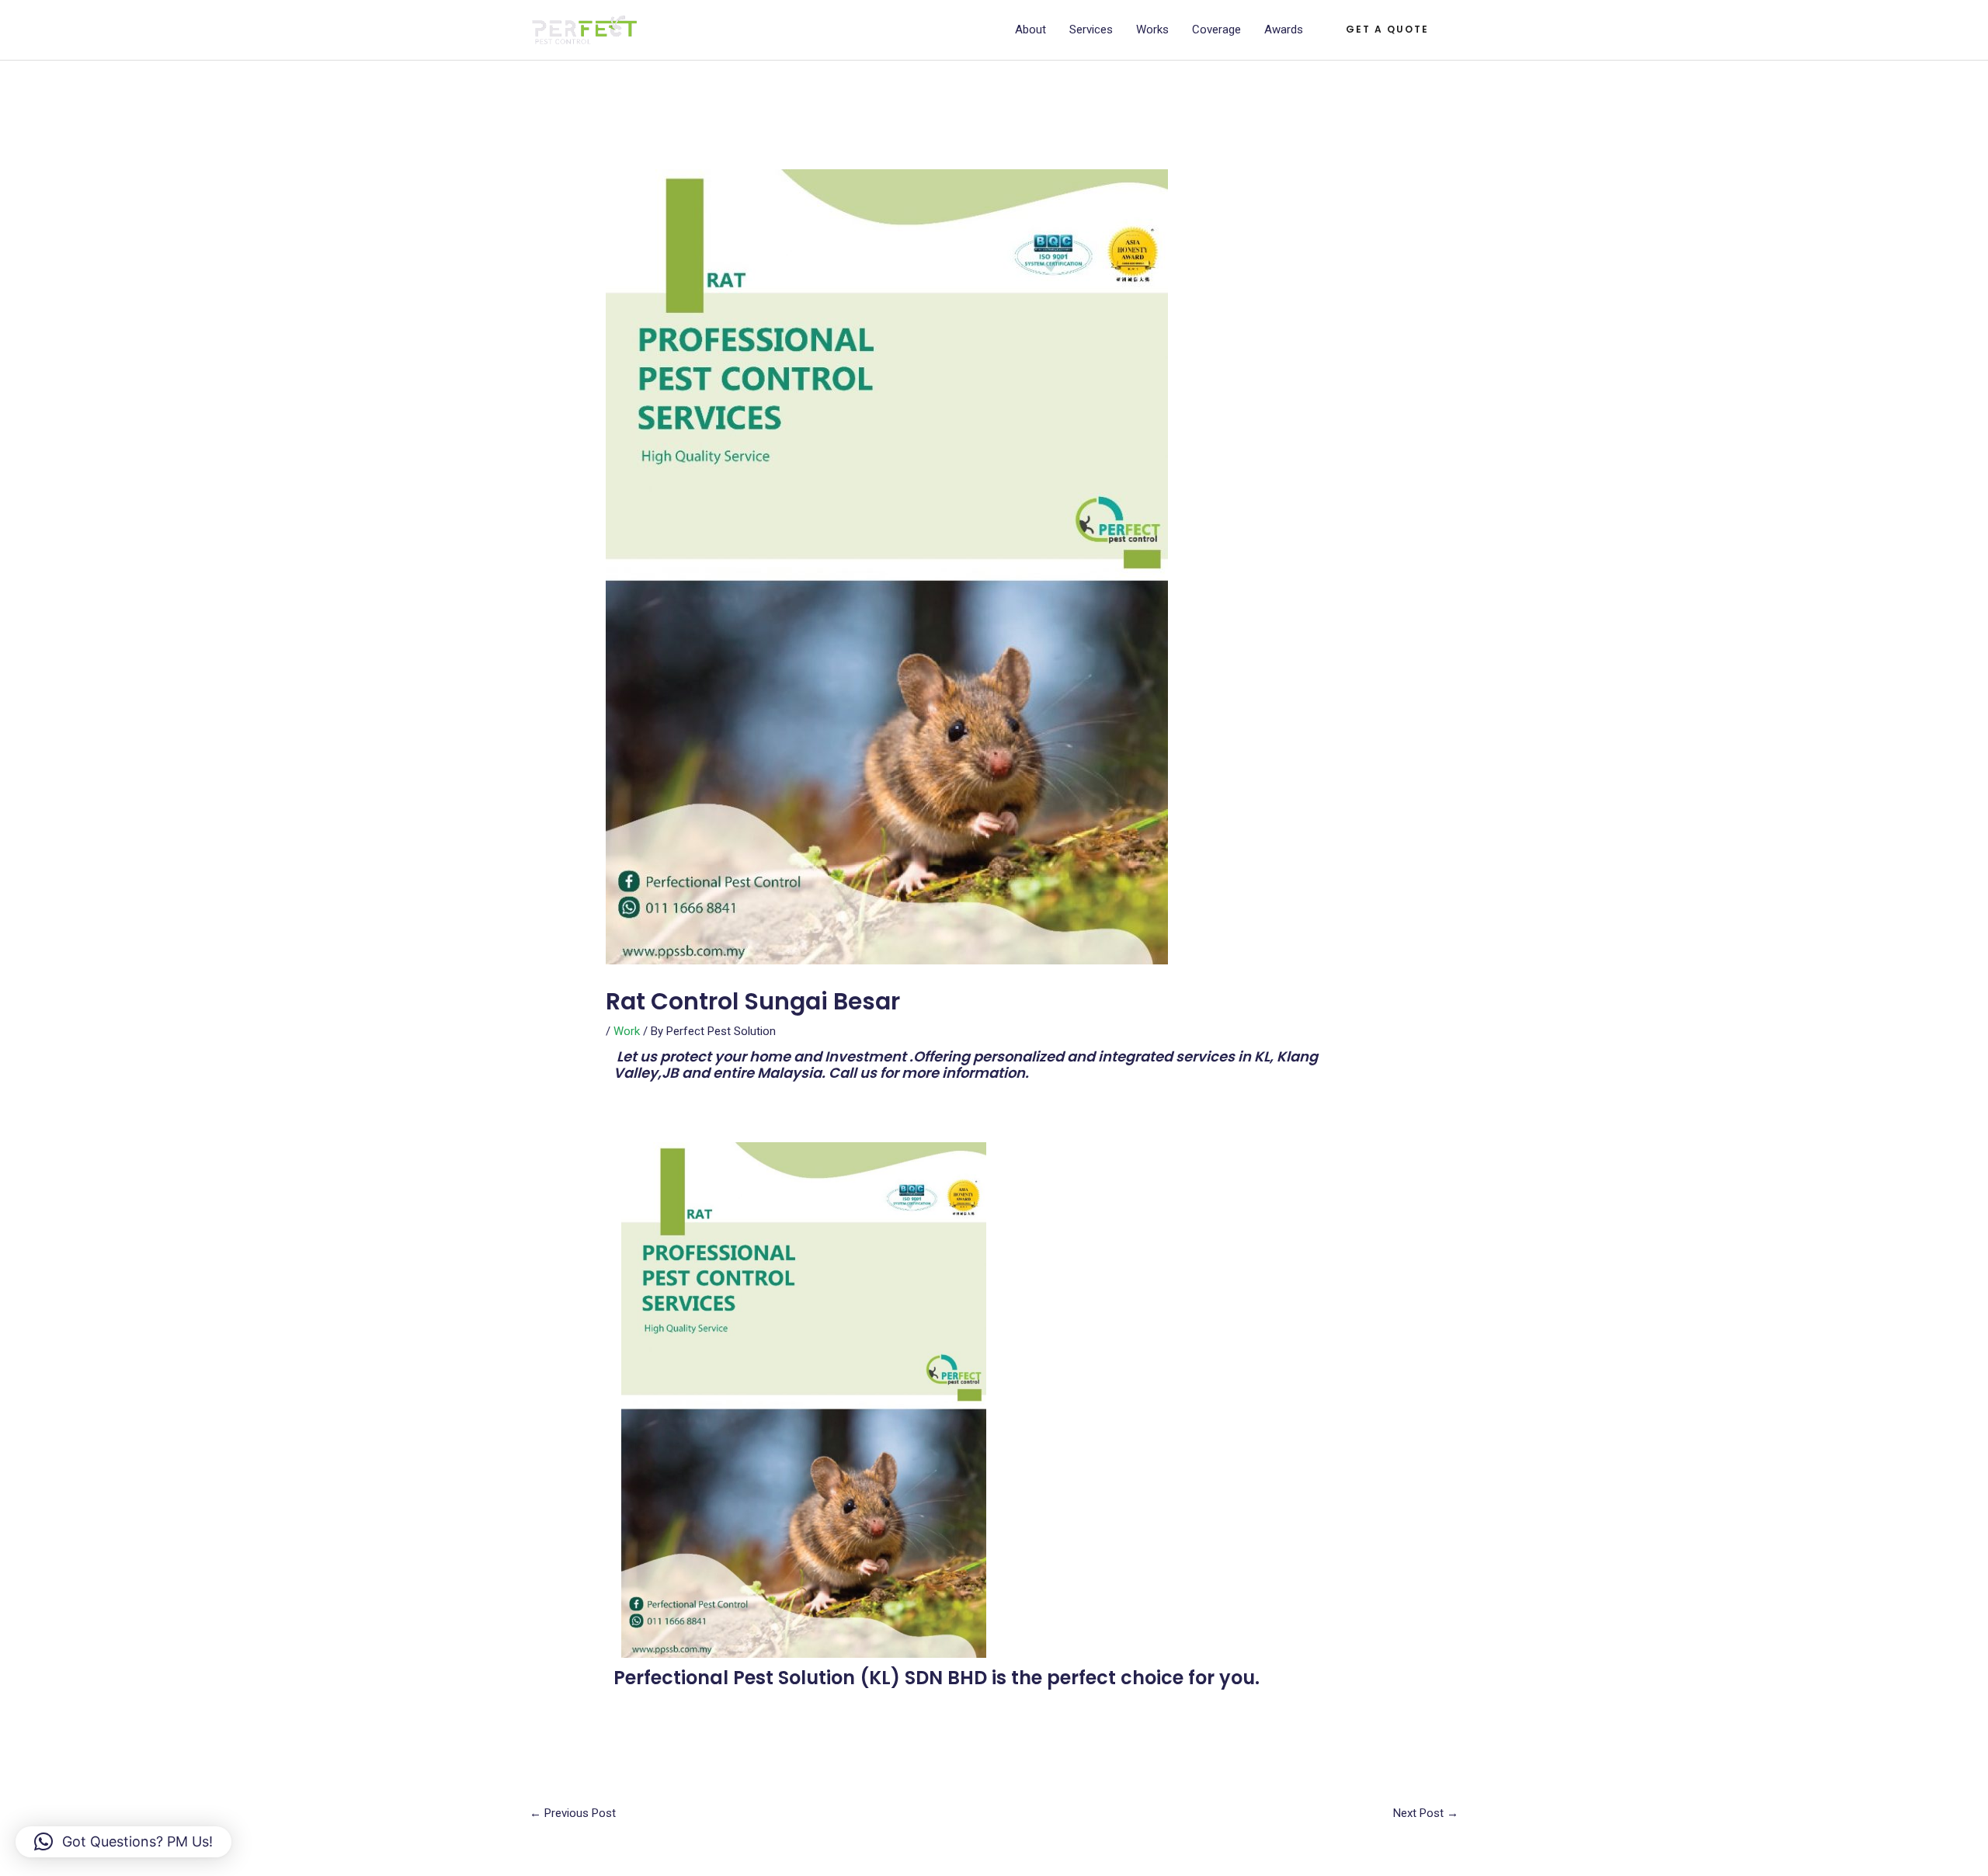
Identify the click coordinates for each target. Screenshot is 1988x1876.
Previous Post (573, 1813)
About (1030, 30)
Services (1091, 30)
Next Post (1426, 1813)
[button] (1387, 30)
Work (627, 1031)
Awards (1284, 30)
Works (1152, 30)
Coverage (1216, 30)
